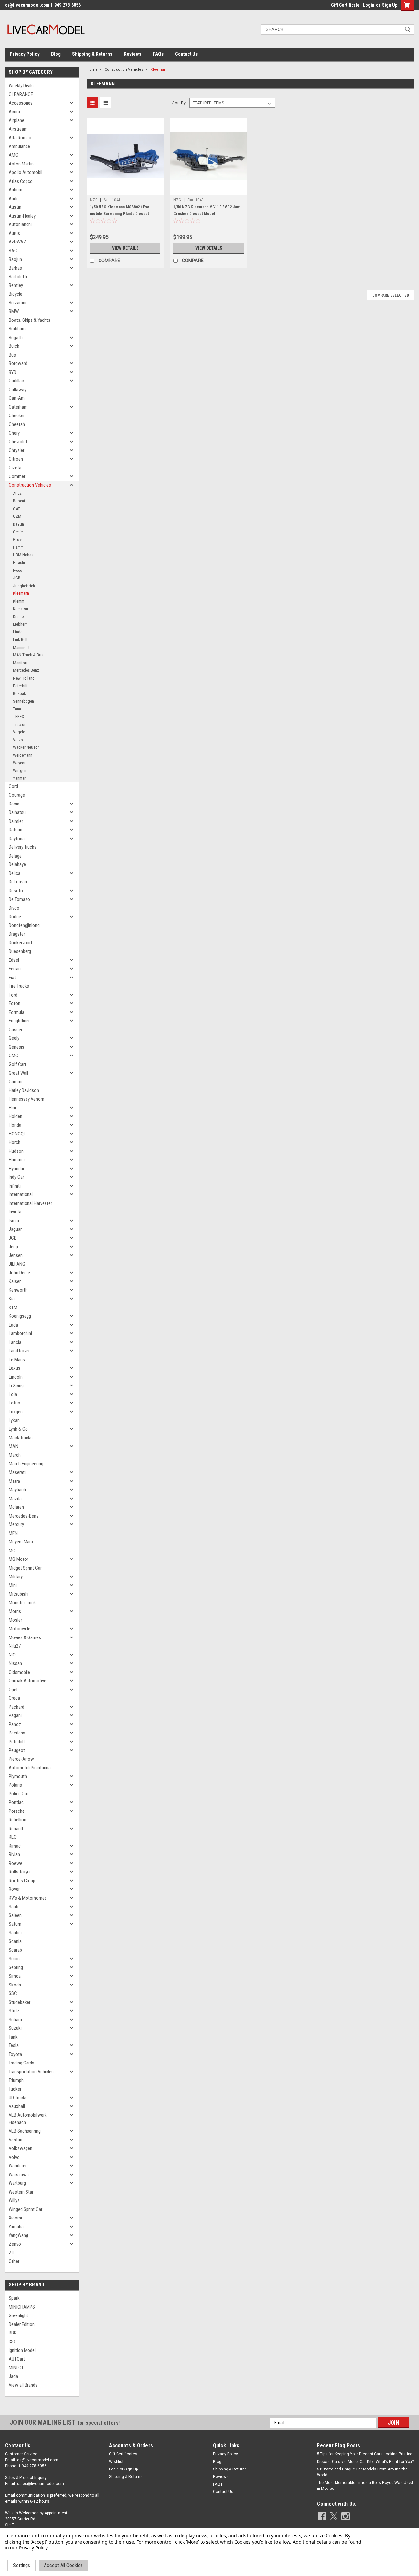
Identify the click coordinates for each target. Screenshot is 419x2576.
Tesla (14, 2045)
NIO (12, 1655)
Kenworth (18, 1290)
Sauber (15, 1933)
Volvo (18, 740)
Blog (56, 54)
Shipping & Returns (92, 54)
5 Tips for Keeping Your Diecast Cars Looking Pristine (365, 2454)
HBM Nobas (23, 555)
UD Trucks (18, 2098)
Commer (17, 476)
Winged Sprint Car (26, 2209)
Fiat (12, 978)
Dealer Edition (22, 2324)
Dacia (14, 804)
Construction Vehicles (30, 485)
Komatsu (21, 609)
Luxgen (16, 1412)
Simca (15, 1976)
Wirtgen (20, 771)
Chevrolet (18, 442)
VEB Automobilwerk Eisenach (28, 2119)
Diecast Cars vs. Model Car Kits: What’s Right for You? (365, 2462)
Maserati (17, 1472)
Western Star (21, 2192)
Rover (14, 1889)
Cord (13, 786)
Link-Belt (20, 639)
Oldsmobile (19, 1672)
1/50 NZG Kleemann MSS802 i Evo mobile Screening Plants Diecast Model (120, 214)
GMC (14, 1056)
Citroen (16, 459)
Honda (15, 1125)
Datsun (16, 830)
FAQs (158, 54)
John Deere (19, 1273)
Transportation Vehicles (31, 2072)
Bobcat (19, 501)
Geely (14, 1038)
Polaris (15, 1785)
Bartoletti (18, 277)
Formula (17, 1012)
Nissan (15, 1663)
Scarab (15, 1950)
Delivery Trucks (23, 847)
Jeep (13, 1247)
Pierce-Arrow (21, 1759)
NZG (94, 200)
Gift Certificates (123, 2454)
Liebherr (20, 624)
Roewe (16, 1863)
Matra (14, 1481)
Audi (13, 199)
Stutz (14, 2011)
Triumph (16, 2080)
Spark (14, 2298)
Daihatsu (17, 812)
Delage (15, 856)
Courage (17, 795)
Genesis (17, 1047)
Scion (14, 1959)
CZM (17, 516)
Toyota (15, 2054)
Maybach (17, 1490)
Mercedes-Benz (24, 1516)
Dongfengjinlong (24, 925)
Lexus (15, 1368)
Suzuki (15, 2028)
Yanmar (19, 778)
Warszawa (19, 2175)
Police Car (18, 1794)
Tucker (15, 2089)
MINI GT (16, 2368)
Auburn (16, 190)
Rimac (15, 1846)
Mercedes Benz (26, 670)
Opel (13, 1690)
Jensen (16, 1255)
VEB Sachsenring (25, 2131)
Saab (14, 1907)
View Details (125, 248)
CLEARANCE (21, 94)
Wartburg (17, 2183)
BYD (13, 372)
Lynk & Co (18, 1429)
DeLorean (18, 882)
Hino (13, 1108)
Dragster (17, 934)
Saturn (15, 1924)
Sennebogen (24, 701)
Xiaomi (15, 2218)
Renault (16, 1829)
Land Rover (19, 1351)
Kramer (19, 617)
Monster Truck (22, 1603)
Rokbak (19, 694)
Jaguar (15, 1229)
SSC (13, 1993)
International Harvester (30, 1203)
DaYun (18, 524)
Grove (18, 540)
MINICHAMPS (22, 2307)
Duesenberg (20, 951)
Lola (13, 1394)
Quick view (125, 190)
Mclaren (16, 1507)
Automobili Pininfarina (30, 1768)
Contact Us (186, 54)
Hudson (16, 1151)
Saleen (15, 1915)
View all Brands (23, 2385)
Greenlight (18, 2315)
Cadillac (16, 381)
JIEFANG (17, 1264)
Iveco (18, 570)
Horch (15, 1142)
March (15, 1455)
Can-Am (17, 398)
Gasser (16, 1030)
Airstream (18, 129)
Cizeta (15, 468)
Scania (15, 1941)
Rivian (14, 1854)
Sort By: (179, 103)
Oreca (14, 1698)
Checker (17, 416)
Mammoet (21, 647)
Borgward (18, 363)
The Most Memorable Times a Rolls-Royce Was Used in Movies (365, 2486)
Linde (18, 632)
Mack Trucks (21, 1438)
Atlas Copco (21, 181)
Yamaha (16, 2227)
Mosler (15, 1620)
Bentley (16, 285)
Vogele (19, 732)
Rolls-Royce (20, 1872)
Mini (13, 1585)
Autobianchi (20, 224)
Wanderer (18, 2166)
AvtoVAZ (18, 242)
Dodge (15, 917)
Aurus (14, 233)
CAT (17, 509)
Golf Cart (18, 1064)
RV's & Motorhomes (28, 1898)
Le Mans (17, 1360)
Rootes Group (22, 1881)
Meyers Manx (21, 1542)
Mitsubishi (19, 1594)
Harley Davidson (24, 1090)
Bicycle (16, 294)
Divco (14, 908)
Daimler (16, 821)
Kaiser (15, 1281)
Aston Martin (21, 164)
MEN (13, 1533)
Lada (13, 1325)
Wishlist (116, 2462)
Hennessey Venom (27, 1099)
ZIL (12, 2253)
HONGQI (17, 1134)
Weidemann (23, 755)
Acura (14, 112)
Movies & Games (25, 1637)
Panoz (15, 1724)
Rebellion (18, 1820)
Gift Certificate (345, 5)
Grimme (16, 1082)
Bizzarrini (18, 303)
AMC (14, 155)
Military (16, 1577)
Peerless (17, 1733)
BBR (13, 2333)
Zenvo (15, 2244)
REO (13, 1837)
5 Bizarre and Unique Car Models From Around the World (362, 2472)
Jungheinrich (24, 586)
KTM (13, 1307)
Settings (22, 2565)
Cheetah (17, 424)
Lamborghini (20, 1333)
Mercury (16, 1524)
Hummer (17, 1160)
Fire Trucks (19, 986)
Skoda (15, 1985)
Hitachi (19, 562)
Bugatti (16, 338)
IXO (12, 2342)
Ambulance (19, 146)
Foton (15, 1003)
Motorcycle (20, 1629)
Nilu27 (15, 1646)
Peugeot (17, 1750)
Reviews (133, 54)
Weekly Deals (21, 86)
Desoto (16, 891)
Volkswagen (21, 2148)
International (21, 1194)
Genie (18, 532)
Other (14, 2261)
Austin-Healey (22, 216)
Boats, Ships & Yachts (30, 320)
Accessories (21, 103)
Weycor (19, 763)
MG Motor (18, 1559)
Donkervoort (21, 943)
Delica (15, 873)
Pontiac (16, 1802)
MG (12, 1551)
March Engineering (26, 1464)
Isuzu (14, 1221)
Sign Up (390, 5)
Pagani (15, 1715)
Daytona (17, 839)
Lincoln (16, 1377)
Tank (13, 2037)
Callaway (18, 390)
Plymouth (18, 1776)
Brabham (17, 329)
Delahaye (17, 864)
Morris (15, 1611)
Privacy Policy (25, 54)
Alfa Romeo (20, 138)
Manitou (20, 663)
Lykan (14, 1420)
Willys (14, 2200)
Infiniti (15, 1186)
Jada (13, 2376)
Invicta (15, 1212)
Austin (15, 207)
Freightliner (19, 1021)
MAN (14, 1446)
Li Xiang (16, 1385)
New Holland (24, 678)
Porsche (17, 1811)
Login (369, 5)
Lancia (15, 1342)
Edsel (14, 960)
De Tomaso (19, 899)
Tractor (19, 724)
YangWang (18, 2235)
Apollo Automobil (26, 172)
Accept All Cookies (63, 2565)
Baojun (15, 259)
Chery (14, 433)
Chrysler (17, 450)
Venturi (16, 2140)
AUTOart (17, 2359)
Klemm (19, 601)
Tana (17, 709)
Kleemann (21, 593)
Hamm (18, 547)
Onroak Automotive (27, 1681)
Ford (13, 995)
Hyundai (16, 1169)
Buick (14, 346)
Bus (12, 355)
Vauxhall (17, 2106)
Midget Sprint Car (25, 1568)
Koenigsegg (20, 1316)
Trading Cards (22, 2063)
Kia (12, 1299)
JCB (17, 578)
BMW (14, 311)
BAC (13, 251)
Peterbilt (20, 686)
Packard (17, 1707)
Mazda (15, 1499)
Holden (16, 1116)
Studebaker (20, 2002)
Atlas (17, 493)
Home (92, 70)
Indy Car (16, 1177)
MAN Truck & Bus (28, 655)
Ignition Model (22, 2350)
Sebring (16, 1967)
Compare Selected (391, 295)
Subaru (15, 2020)
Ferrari (15, 969)
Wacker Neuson (26, 747)
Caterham (18, 407)
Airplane (17, 120)
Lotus (14, 1403)
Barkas (15, 268)
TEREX (18, 717)
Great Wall (18, 1073)
